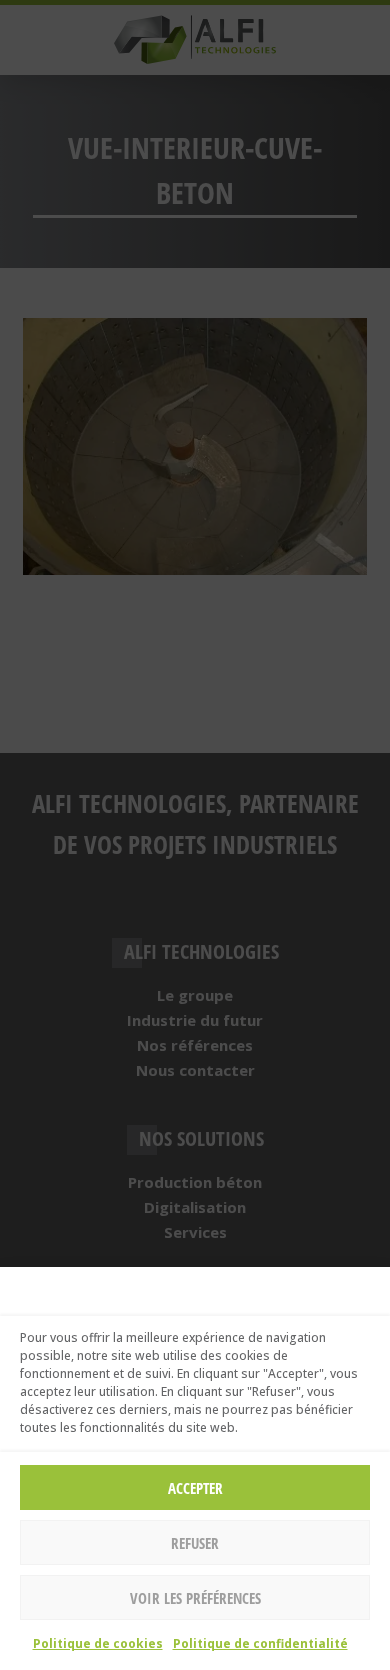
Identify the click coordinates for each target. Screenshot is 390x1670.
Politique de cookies (98, 1643)
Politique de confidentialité (260, 1643)
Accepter (195, 1488)
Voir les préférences (195, 1598)
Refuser (195, 1543)
